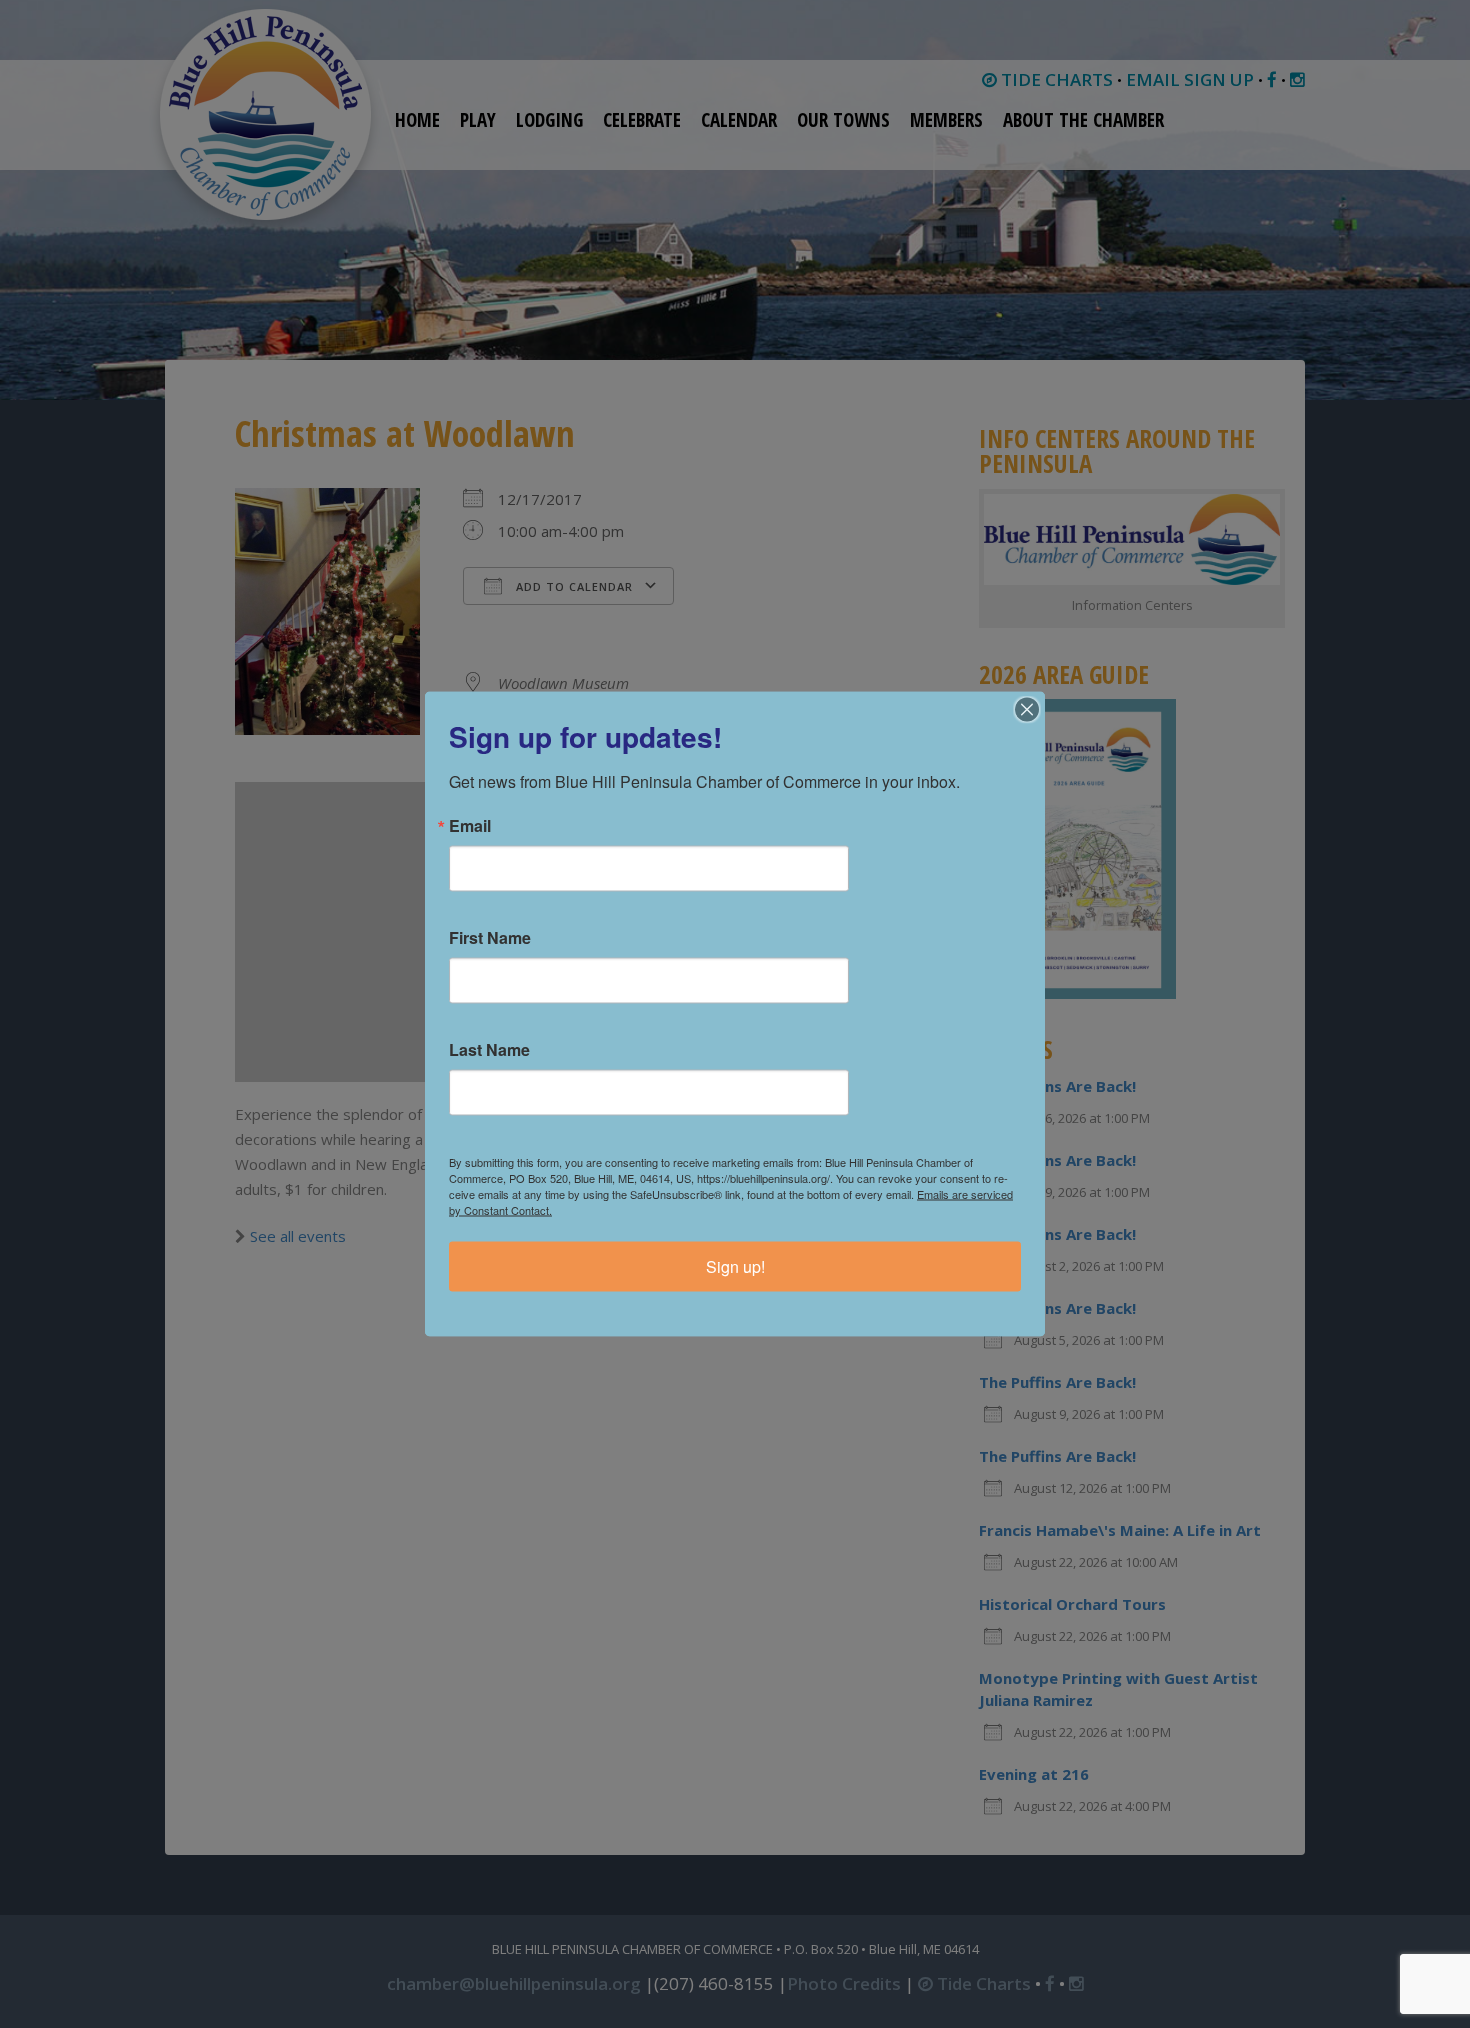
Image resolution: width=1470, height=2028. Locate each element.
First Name (490, 938)
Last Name (489, 1050)
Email (470, 826)
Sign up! (735, 1266)
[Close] (1027, 710)
